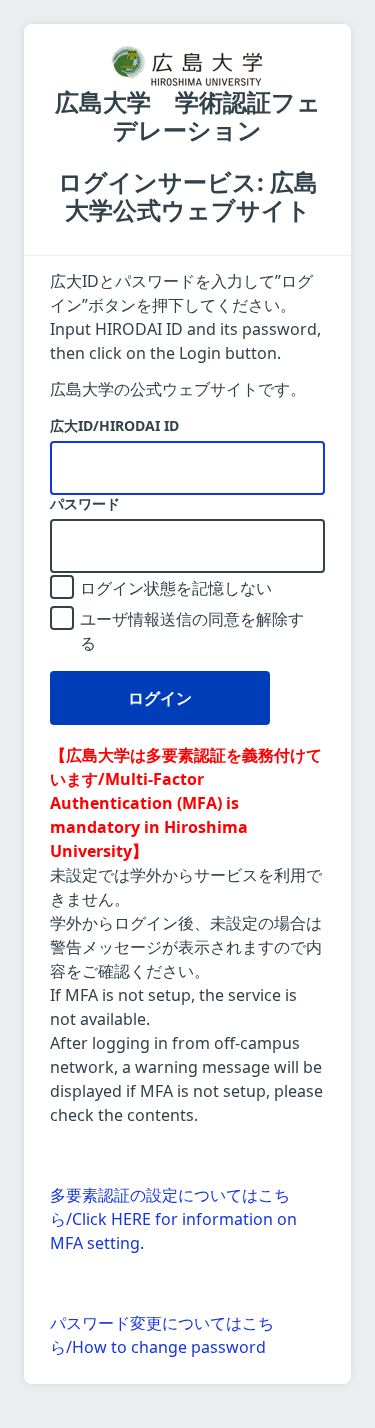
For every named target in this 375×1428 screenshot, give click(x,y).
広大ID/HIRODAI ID (114, 426)
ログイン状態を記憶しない (176, 588)
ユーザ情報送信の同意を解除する (192, 631)
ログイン (160, 698)
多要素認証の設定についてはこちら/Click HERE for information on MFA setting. (173, 1219)
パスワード (85, 504)
